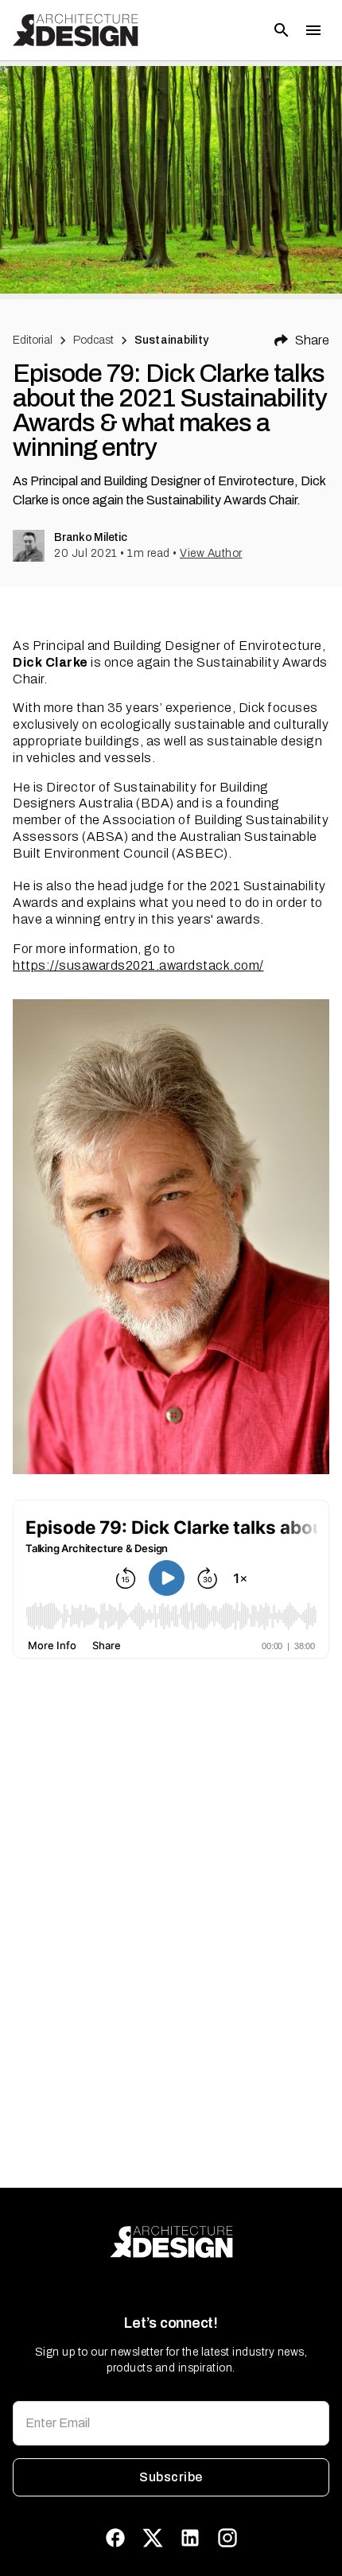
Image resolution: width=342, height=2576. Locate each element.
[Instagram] (227, 2538)
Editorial (33, 340)
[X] (153, 2538)
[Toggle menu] (313, 30)
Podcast (93, 340)
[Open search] (282, 30)
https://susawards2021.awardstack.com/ (138, 965)
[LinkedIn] (190, 2538)
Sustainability (171, 340)
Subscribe (171, 2477)
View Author (211, 553)
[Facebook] (115, 2538)
